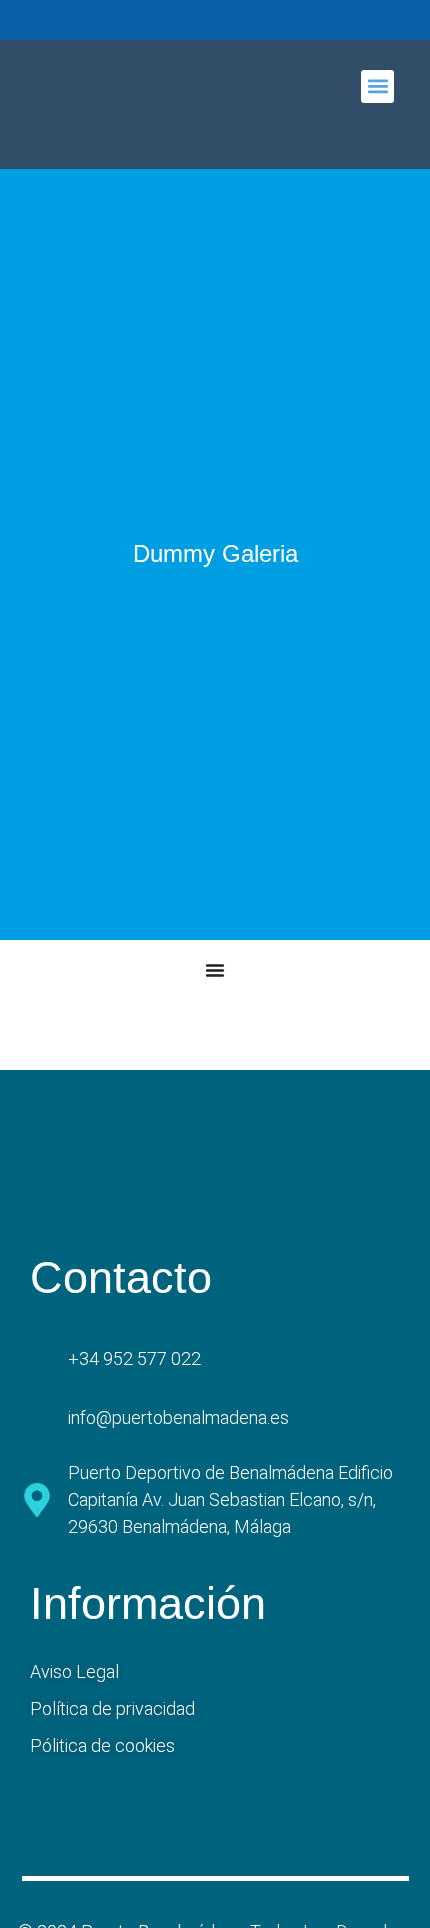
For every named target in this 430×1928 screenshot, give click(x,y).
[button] (377, 86)
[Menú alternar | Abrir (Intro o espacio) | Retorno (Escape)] (215, 970)
